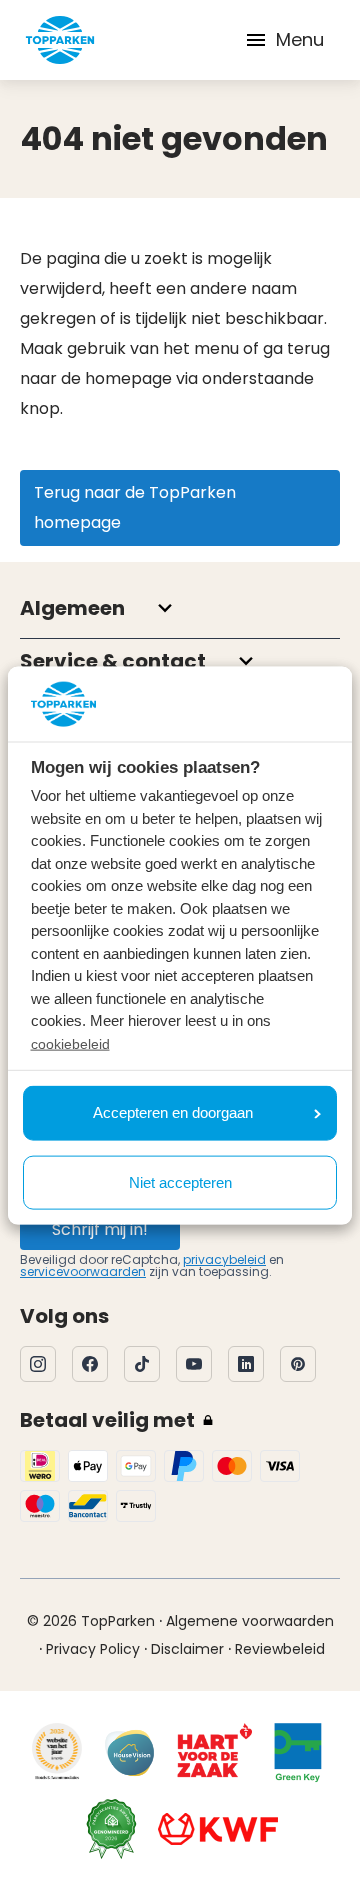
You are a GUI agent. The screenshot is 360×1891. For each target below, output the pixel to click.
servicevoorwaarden (83, 1271)
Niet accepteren (180, 1181)
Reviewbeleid (280, 1649)
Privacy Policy (93, 1649)
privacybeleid (224, 1259)
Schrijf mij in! (100, 1229)
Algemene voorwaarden (250, 1621)
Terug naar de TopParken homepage (135, 507)
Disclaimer (187, 1649)
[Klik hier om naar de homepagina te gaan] (60, 40)
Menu (300, 39)
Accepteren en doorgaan (173, 1112)
